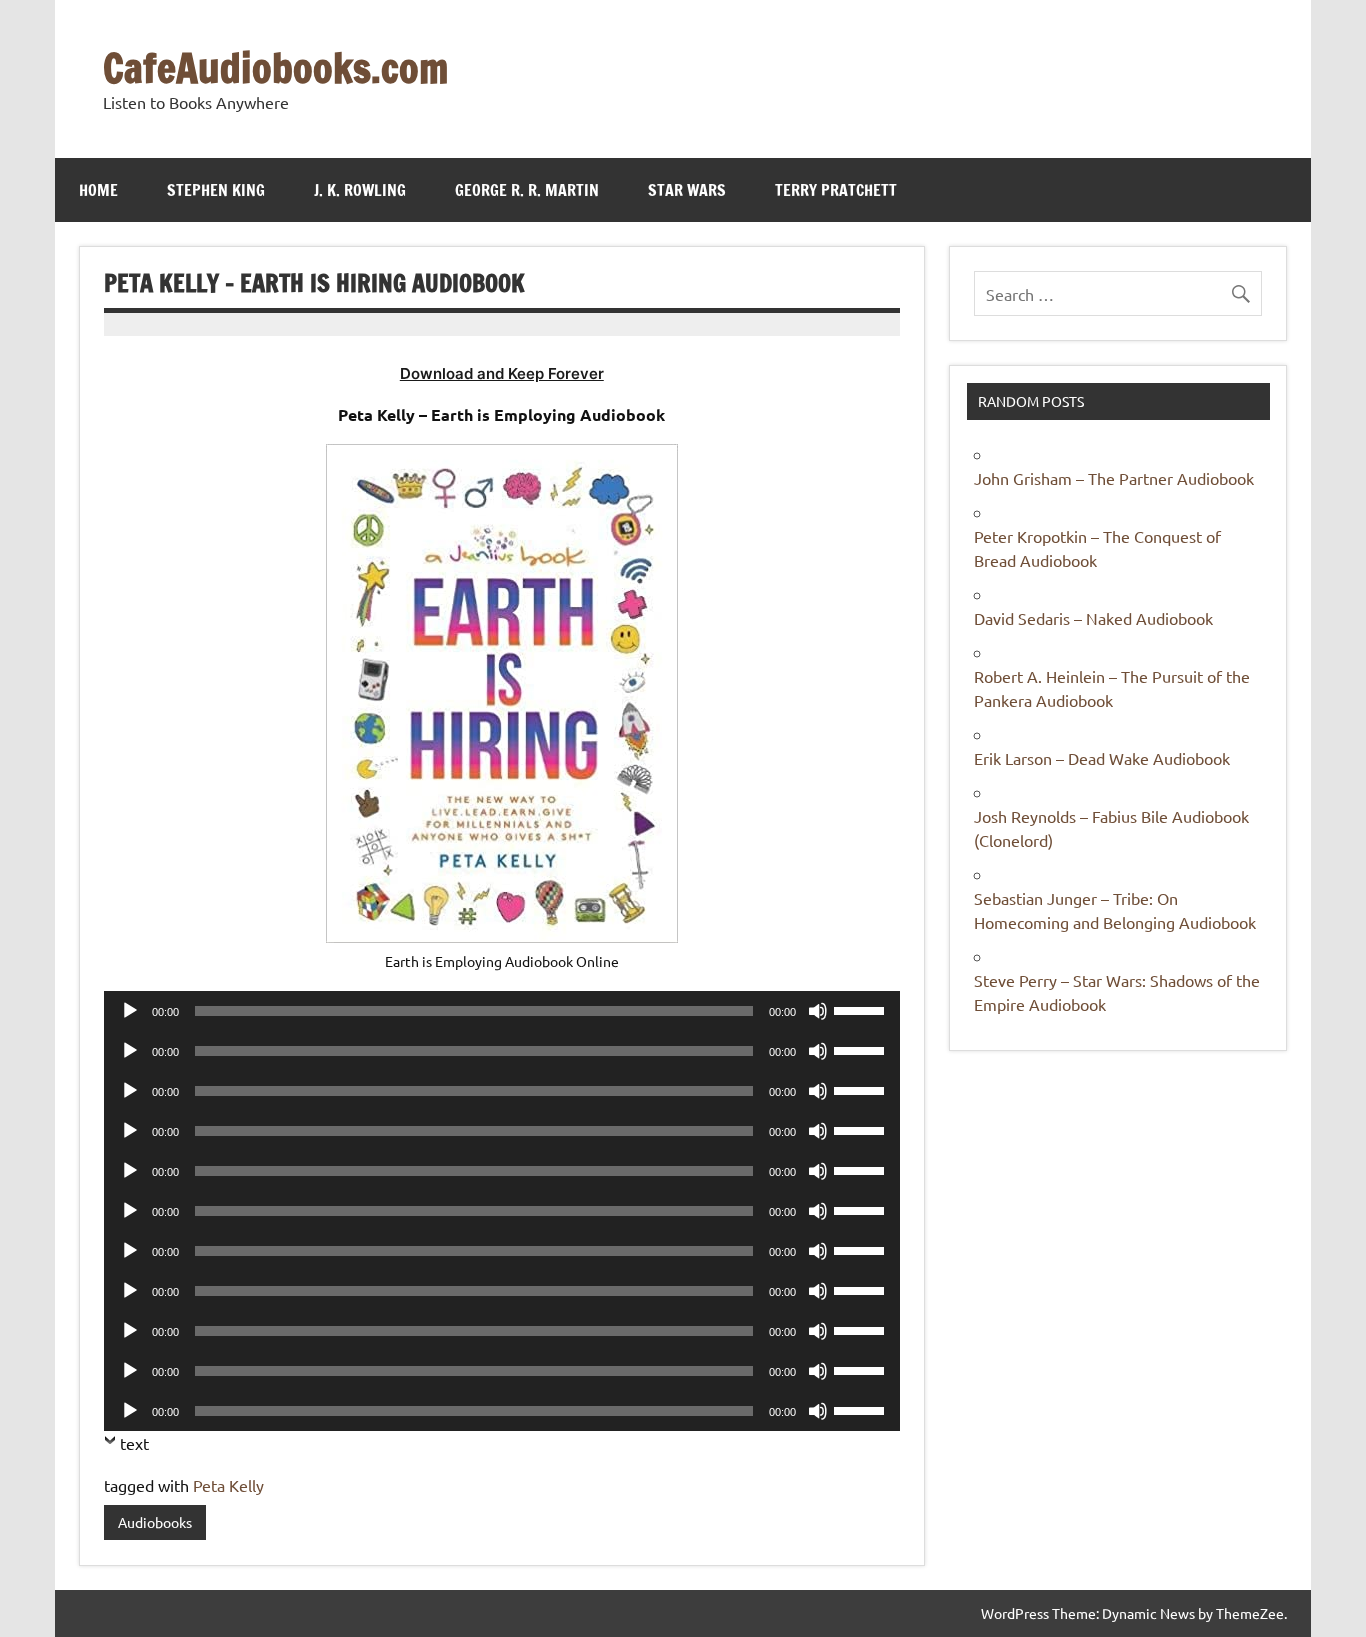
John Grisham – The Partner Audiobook (1114, 478)
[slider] (862, 1009)
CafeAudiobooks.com (275, 67)
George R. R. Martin (527, 190)
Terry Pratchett (836, 190)
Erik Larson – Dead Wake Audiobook (1102, 758)
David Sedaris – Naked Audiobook (1093, 618)
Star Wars (687, 190)
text (134, 1443)
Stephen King (216, 190)
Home (98, 190)
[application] (502, 1011)
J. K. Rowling (360, 190)
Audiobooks (155, 1522)
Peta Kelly (228, 1485)
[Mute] (818, 1011)
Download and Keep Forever (502, 373)
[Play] (130, 1011)
